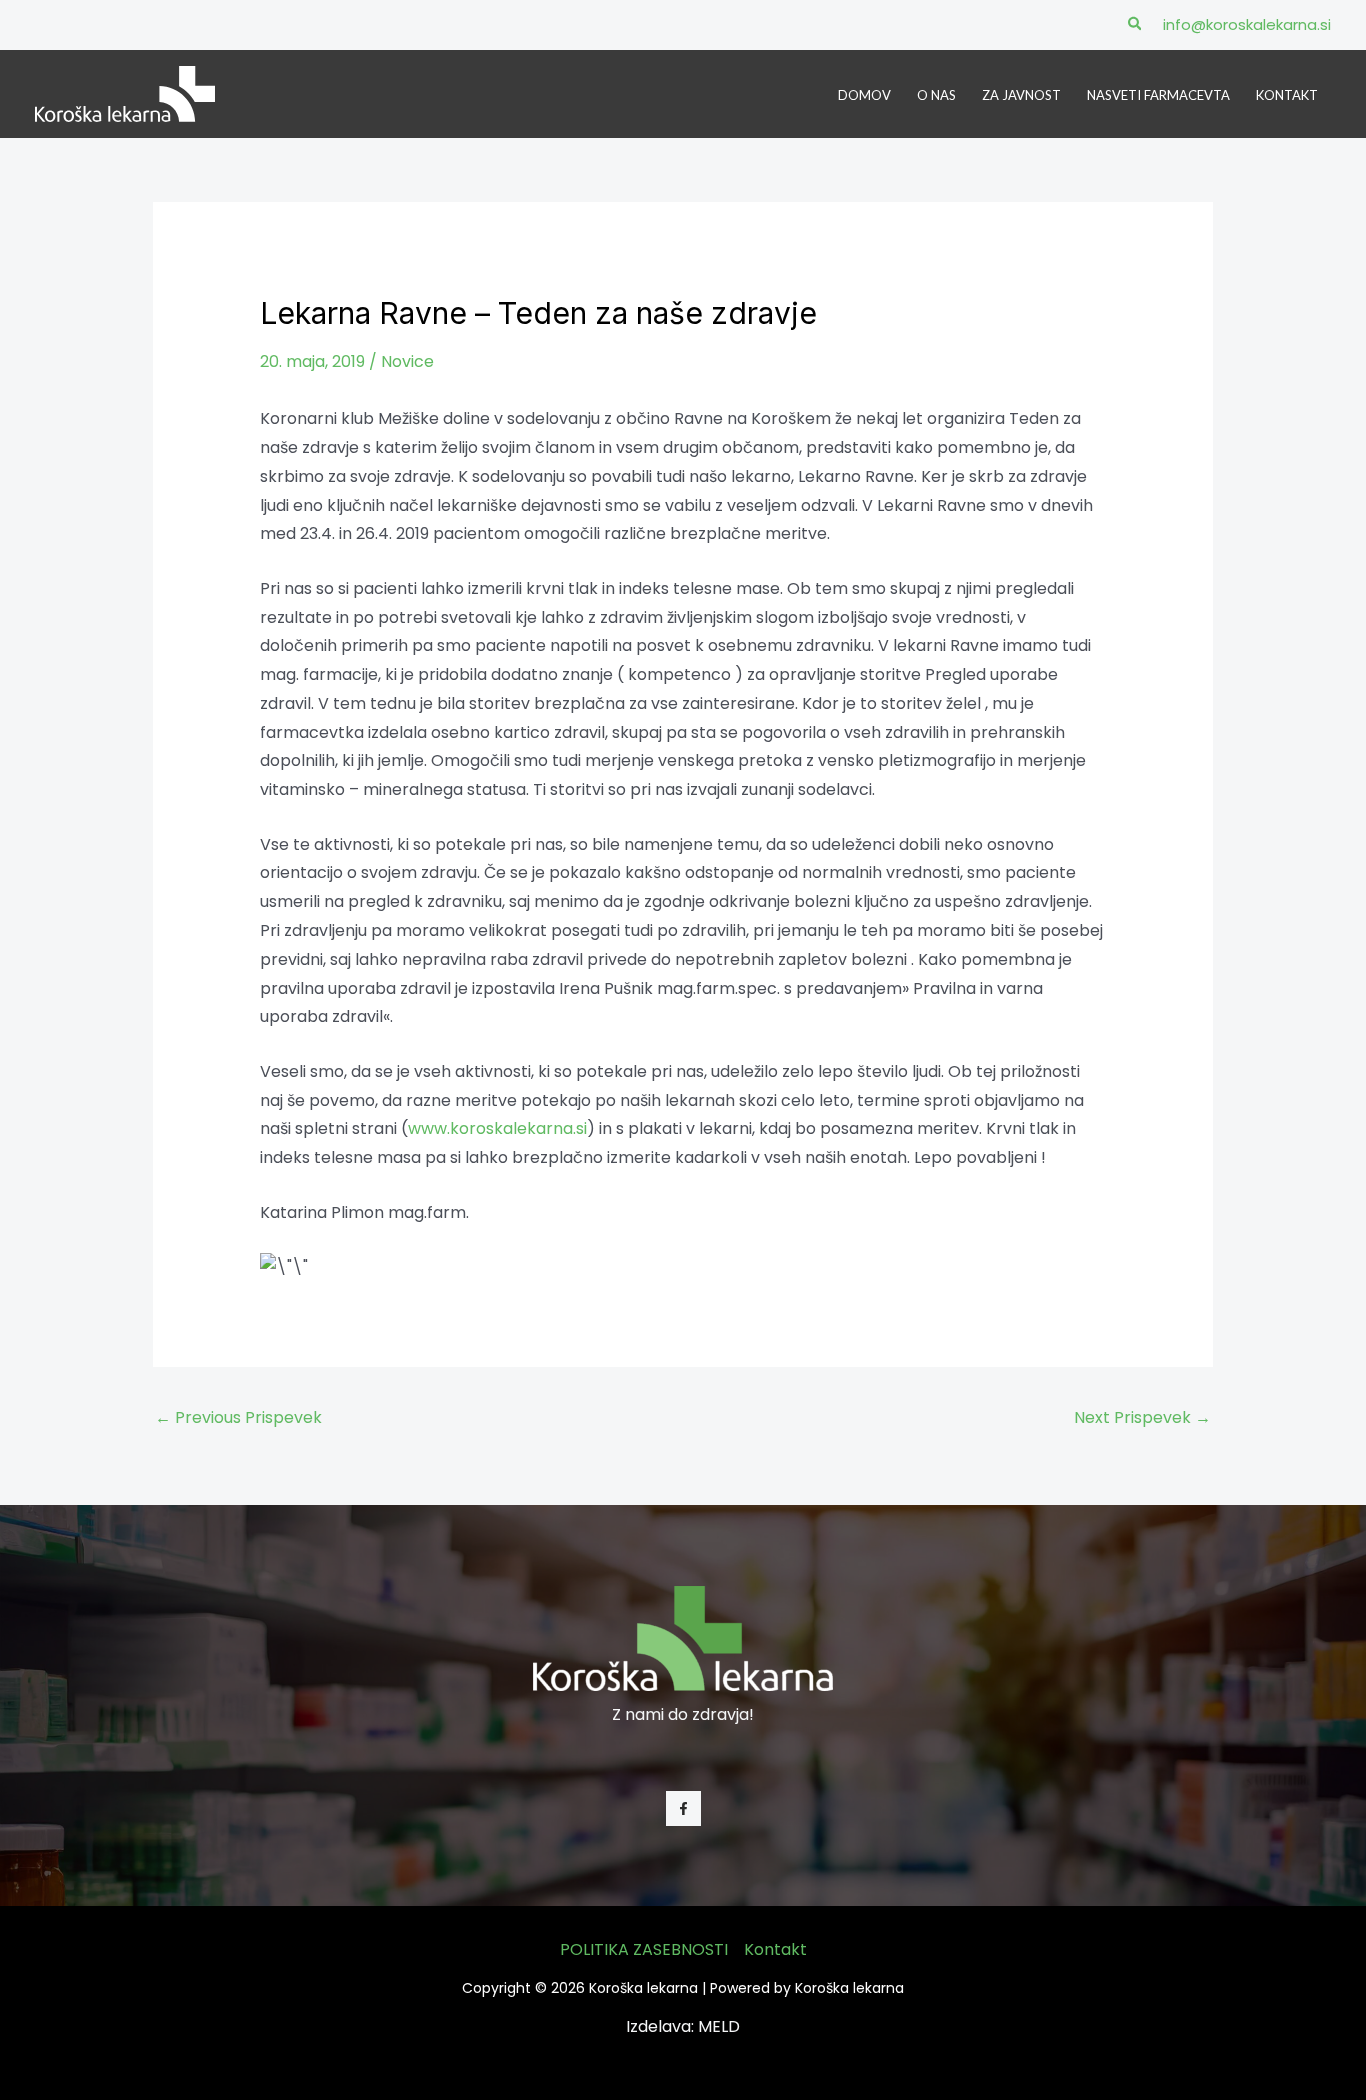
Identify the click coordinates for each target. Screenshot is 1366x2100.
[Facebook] (683, 1808)
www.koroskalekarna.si (497, 1128)
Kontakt (775, 1949)
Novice (407, 361)
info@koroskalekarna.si (1247, 24)
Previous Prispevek (238, 1417)
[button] (1136, 25)
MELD (719, 2026)
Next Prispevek (1142, 1417)
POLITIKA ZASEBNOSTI (644, 1949)
